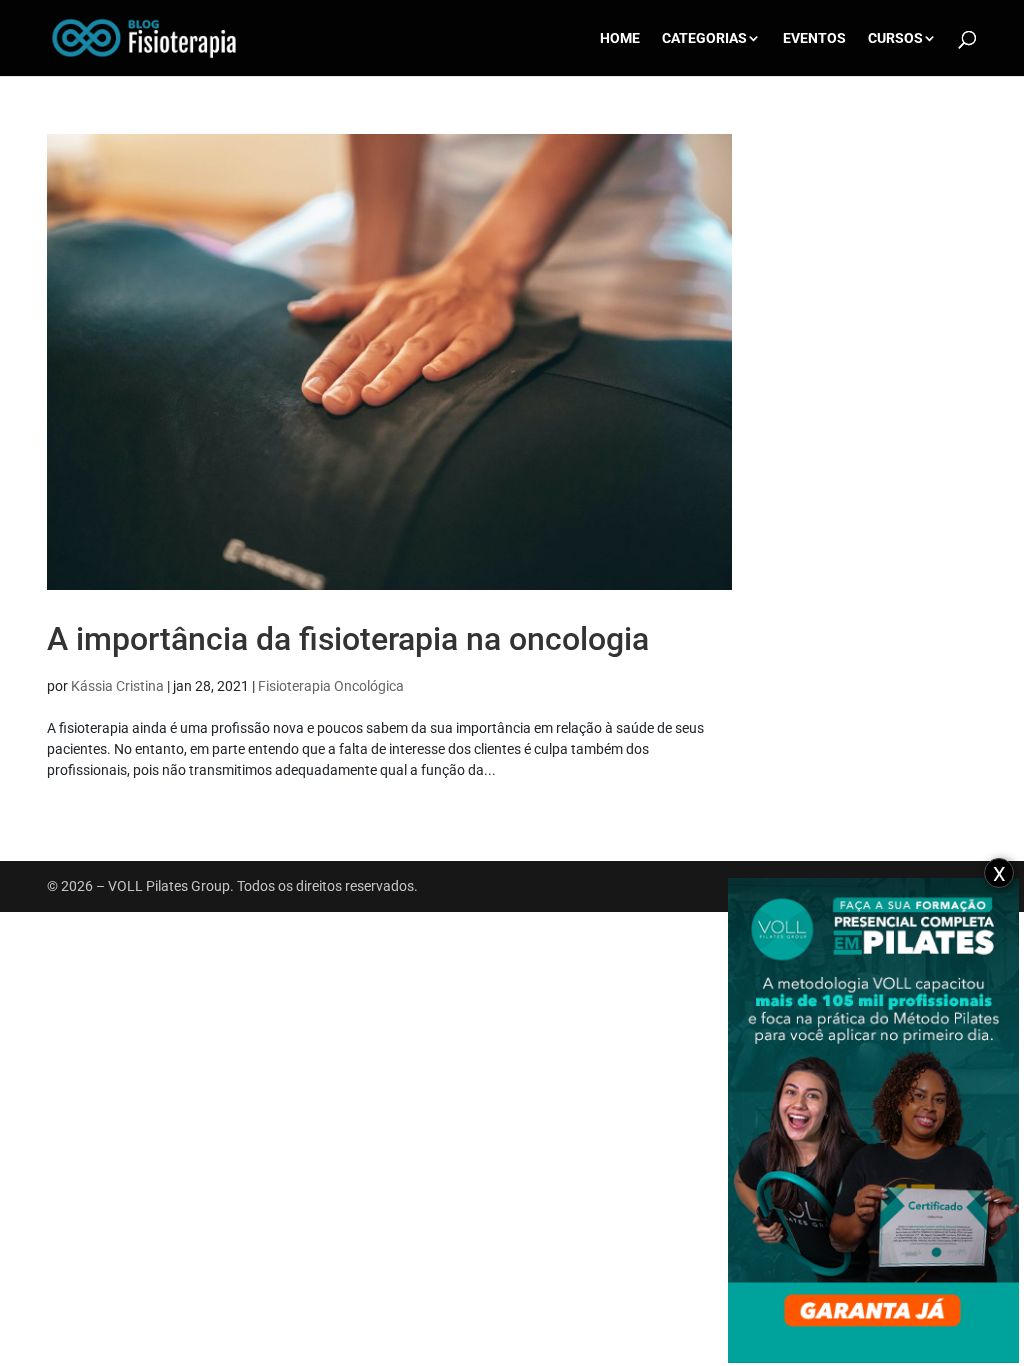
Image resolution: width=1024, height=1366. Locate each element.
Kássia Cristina (117, 686)
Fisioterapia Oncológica (331, 686)
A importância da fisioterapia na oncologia (348, 639)
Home (620, 38)
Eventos (814, 38)
